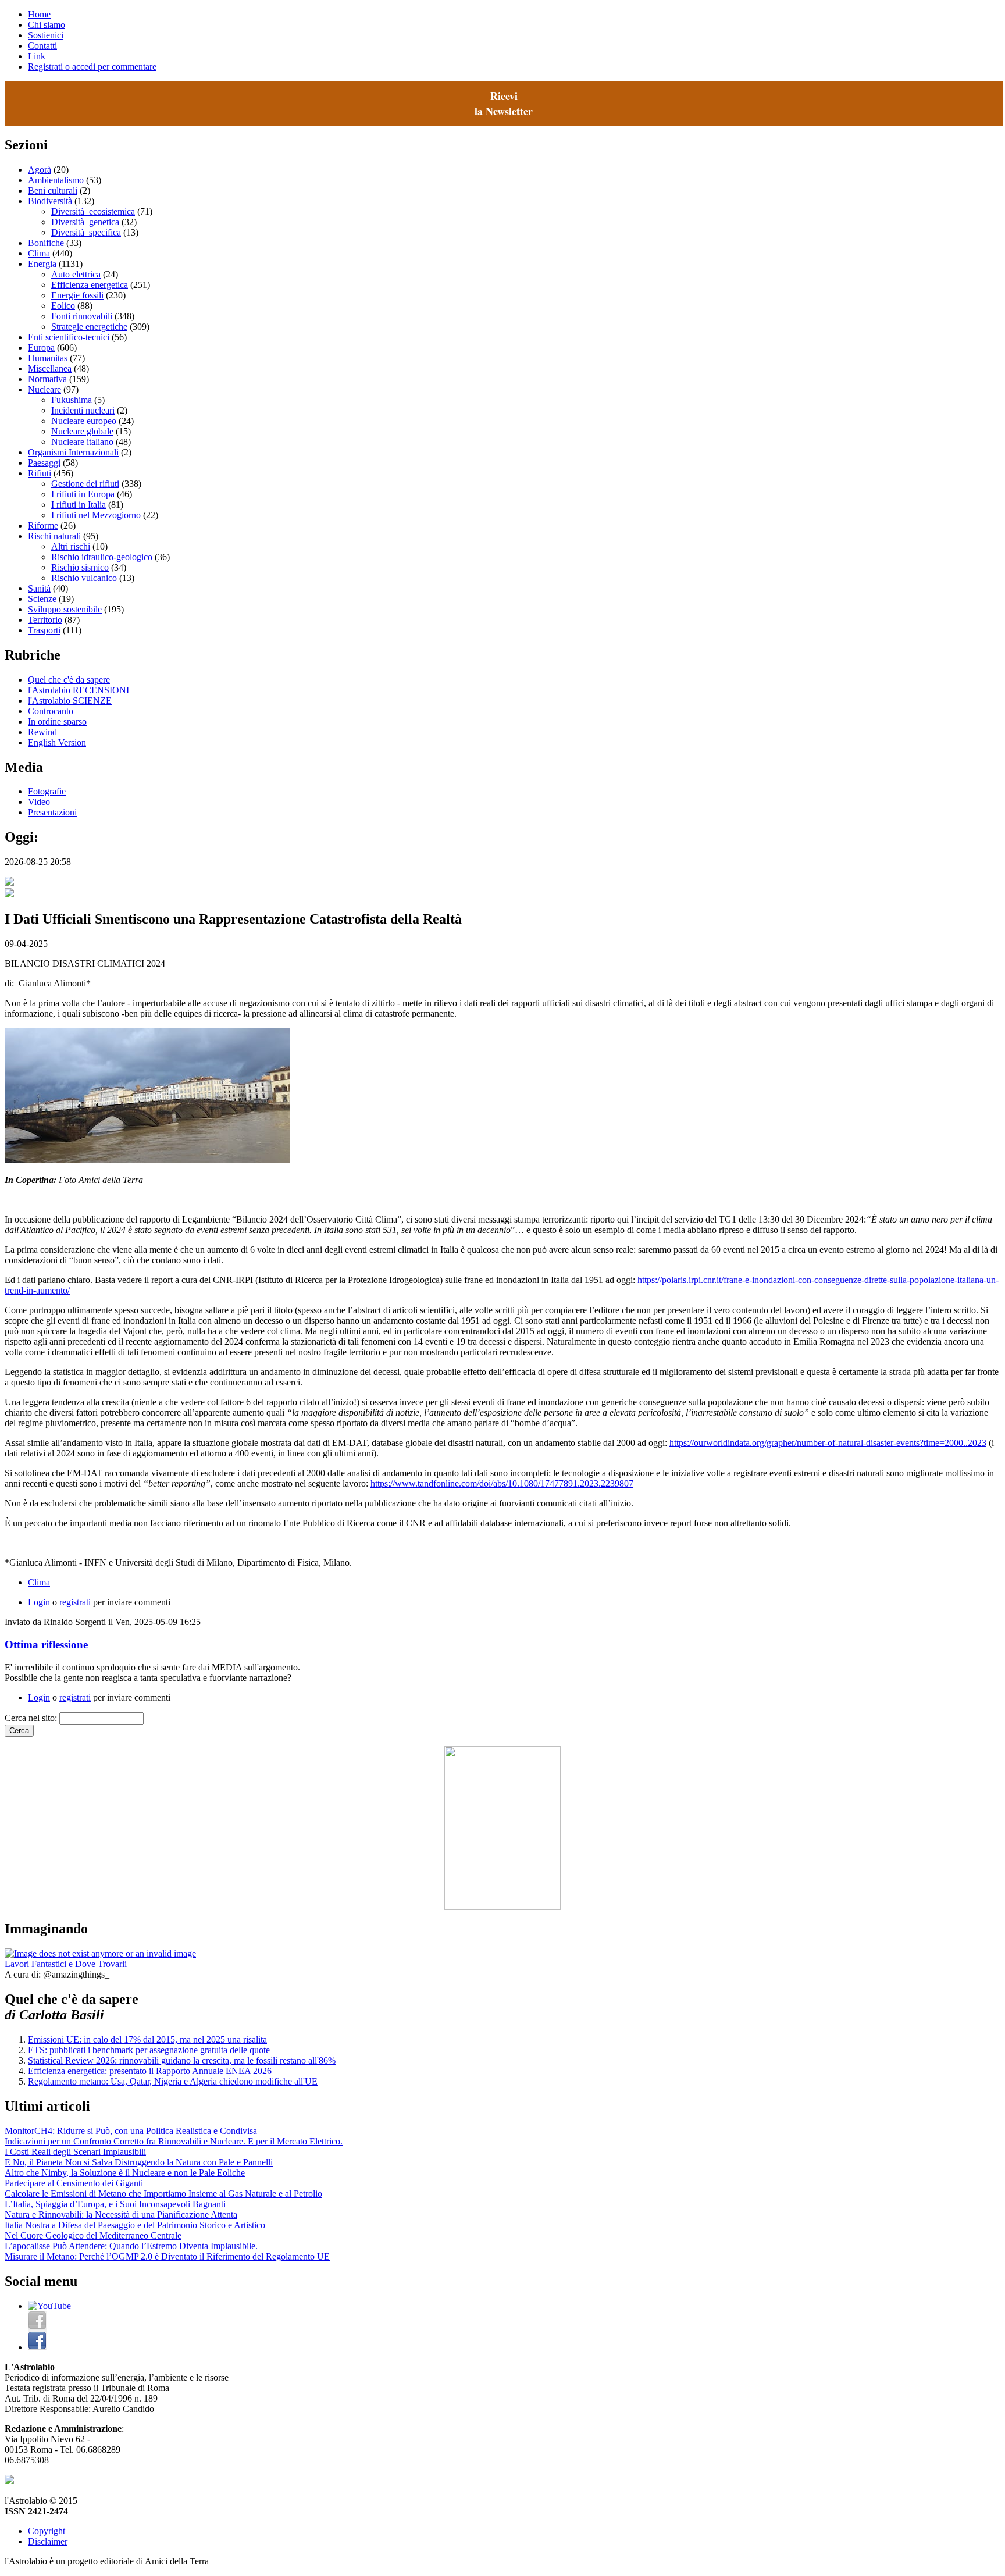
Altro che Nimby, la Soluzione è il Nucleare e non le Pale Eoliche (125, 2173)
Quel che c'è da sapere (69, 680)
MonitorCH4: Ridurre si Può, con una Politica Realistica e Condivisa (131, 2131)
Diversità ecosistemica (93, 211)
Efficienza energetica (90, 285)
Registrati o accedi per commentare (92, 67)
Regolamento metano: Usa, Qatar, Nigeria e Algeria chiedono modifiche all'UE (173, 2081)
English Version (57, 742)
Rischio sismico (80, 567)
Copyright (47, 2531)
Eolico (63, 306)
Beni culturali (53, 190)
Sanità (39, 588)
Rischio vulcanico (84, 578)
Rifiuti (40, 473)
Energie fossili (77, 295)
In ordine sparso (57, 722)
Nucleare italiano (82, 442)
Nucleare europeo (84, 421)
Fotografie (47, 791)
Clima (39, 253)
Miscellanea (50, 368)
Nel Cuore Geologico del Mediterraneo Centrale (93, 2235)
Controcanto (51, 711)
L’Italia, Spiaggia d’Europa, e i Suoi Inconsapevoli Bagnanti (115, 2204)
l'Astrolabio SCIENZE (70, 701)
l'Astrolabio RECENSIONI (79, 690)
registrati (75, 1602)
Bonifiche (46, 243)
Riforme (43, 525)
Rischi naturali (54, 536)
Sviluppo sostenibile (65, 609)
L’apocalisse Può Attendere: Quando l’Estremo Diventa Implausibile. (131, 2246)
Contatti (42, 46)
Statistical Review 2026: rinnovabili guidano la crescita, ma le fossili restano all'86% (182, 2060)
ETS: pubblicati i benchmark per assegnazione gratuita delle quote (149, 2050)
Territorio (45, 620)
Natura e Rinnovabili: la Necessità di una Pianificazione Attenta (121, 2215)
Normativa (47, 379)
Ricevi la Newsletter (504, 104)
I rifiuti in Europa (83, 494)
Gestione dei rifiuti (85, 484)
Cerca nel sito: (32, 1718)
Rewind (42, 732)
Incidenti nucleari (83, 410)
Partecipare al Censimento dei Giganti (74, 2183)
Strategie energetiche (89, 327)
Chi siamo (47, 25)
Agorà (40, 170)
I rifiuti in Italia (79, 505)
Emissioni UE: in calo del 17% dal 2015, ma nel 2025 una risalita (147, 2039)
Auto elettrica (76, 274)
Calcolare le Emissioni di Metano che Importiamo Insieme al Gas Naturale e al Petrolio (163, 2194)
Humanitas (48, 358)
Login (39, 1602)
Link (37, 56)
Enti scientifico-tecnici (70, 337)
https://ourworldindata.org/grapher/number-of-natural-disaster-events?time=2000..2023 (828, 1443)
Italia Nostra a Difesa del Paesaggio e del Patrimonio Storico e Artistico (135, 2225)
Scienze (42, 599)
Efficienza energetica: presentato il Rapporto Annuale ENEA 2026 (150, 2071)
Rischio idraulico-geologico (102, 557)
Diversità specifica (86, 232)
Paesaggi (44, 463)
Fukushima (72, 400)
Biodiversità (50, 201)
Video (39, 802)
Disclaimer (48, 2541)
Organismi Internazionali (73, 452)
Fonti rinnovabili (82, 316)
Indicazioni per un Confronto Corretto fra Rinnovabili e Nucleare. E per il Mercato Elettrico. (174, 2141)
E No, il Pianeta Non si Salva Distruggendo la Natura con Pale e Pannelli (139, 2162)
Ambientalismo (56, 180)
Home (39, 14)
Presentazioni (52, 812)
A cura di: (24, 1974)
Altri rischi (71, 546)
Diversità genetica (85, 222)
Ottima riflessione (46, 1645)
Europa (41, 348)
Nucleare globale (82, 431)
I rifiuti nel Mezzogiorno (96, 515)
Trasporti (44, 630)
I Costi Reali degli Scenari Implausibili (75, 2152)
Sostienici (46, 35)
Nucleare (44, 389)
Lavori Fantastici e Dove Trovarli (66, 1964)
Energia (42, 264)
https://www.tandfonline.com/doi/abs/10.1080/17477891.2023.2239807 (502, 1483)
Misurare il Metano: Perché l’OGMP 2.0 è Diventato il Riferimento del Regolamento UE (167, 2256)
